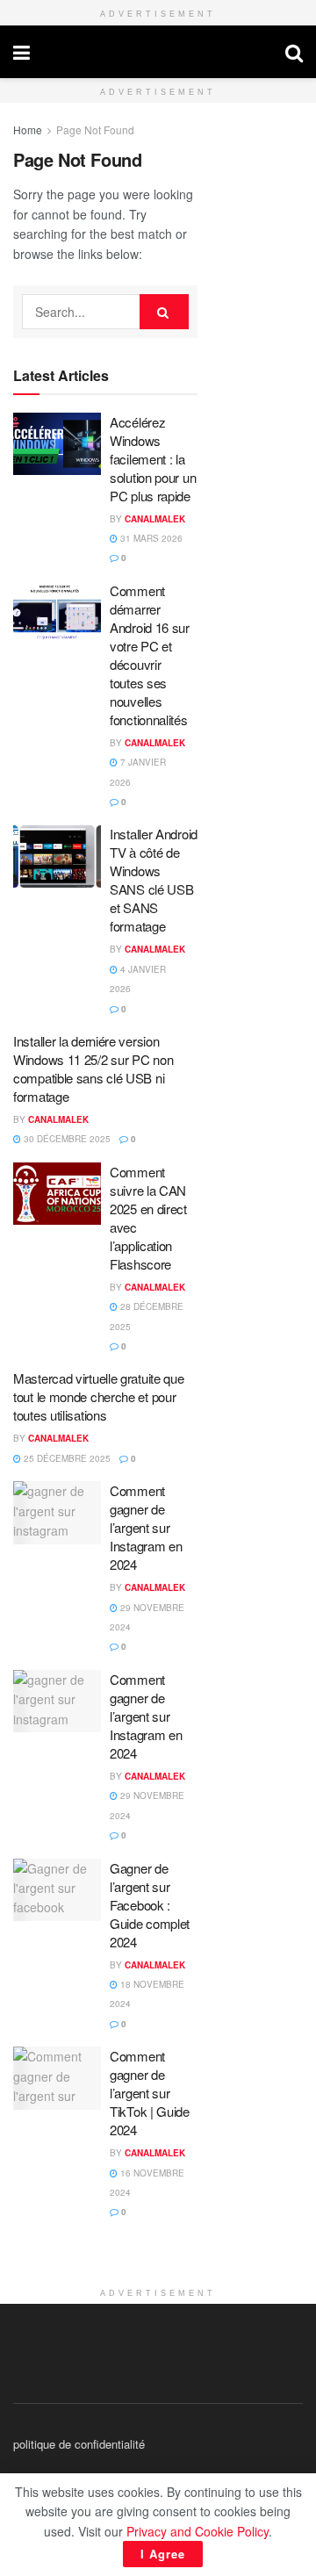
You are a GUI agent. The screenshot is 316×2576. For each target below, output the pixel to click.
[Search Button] (294, 52)
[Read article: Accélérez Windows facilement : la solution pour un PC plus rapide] (57, 444)
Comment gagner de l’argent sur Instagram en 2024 (146, 1527)
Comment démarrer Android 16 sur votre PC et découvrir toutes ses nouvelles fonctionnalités (150, 655)
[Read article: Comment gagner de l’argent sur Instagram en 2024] (57, 1513)
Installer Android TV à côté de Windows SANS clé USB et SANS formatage (154, 880)
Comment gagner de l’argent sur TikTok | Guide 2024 (150, 2093)
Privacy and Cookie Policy (197, 2531)
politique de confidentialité (79, 2444)
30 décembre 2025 (66, 1139)
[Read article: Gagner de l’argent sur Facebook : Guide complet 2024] (57, 1890)
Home (28, 130)
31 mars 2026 (150, 538)
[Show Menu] (22, 52)
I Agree (163, 2554)
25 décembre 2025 (66, 1458)
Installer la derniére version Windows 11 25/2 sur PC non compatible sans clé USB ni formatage (93, 1069)
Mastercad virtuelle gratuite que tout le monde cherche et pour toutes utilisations (98, 1396)
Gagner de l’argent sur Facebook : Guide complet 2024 (150, 1905)
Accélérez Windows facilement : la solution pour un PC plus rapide (153, 459)
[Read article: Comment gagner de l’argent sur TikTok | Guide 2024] (57, 2078)
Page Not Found (95, 130)
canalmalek (158, 52)
